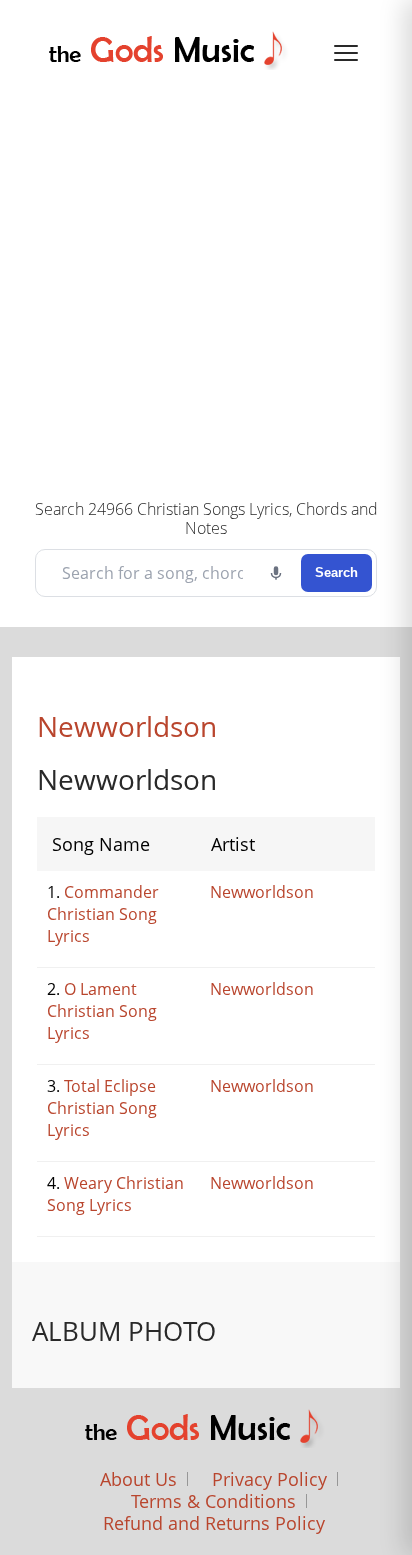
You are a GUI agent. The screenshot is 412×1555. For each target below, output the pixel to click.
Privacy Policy (269, 1479)
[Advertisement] (206, 281)
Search (336, 572)
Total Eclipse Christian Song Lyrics (102, 1108)
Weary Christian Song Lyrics (115, 1194)
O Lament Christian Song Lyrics (102, 1011)
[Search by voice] (276, 573)
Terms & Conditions (213, 1501)
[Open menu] (346, 53)
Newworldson (127, 726)
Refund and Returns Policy (214, 1523)
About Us (138, 1479)
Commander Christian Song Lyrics (103, 914)
